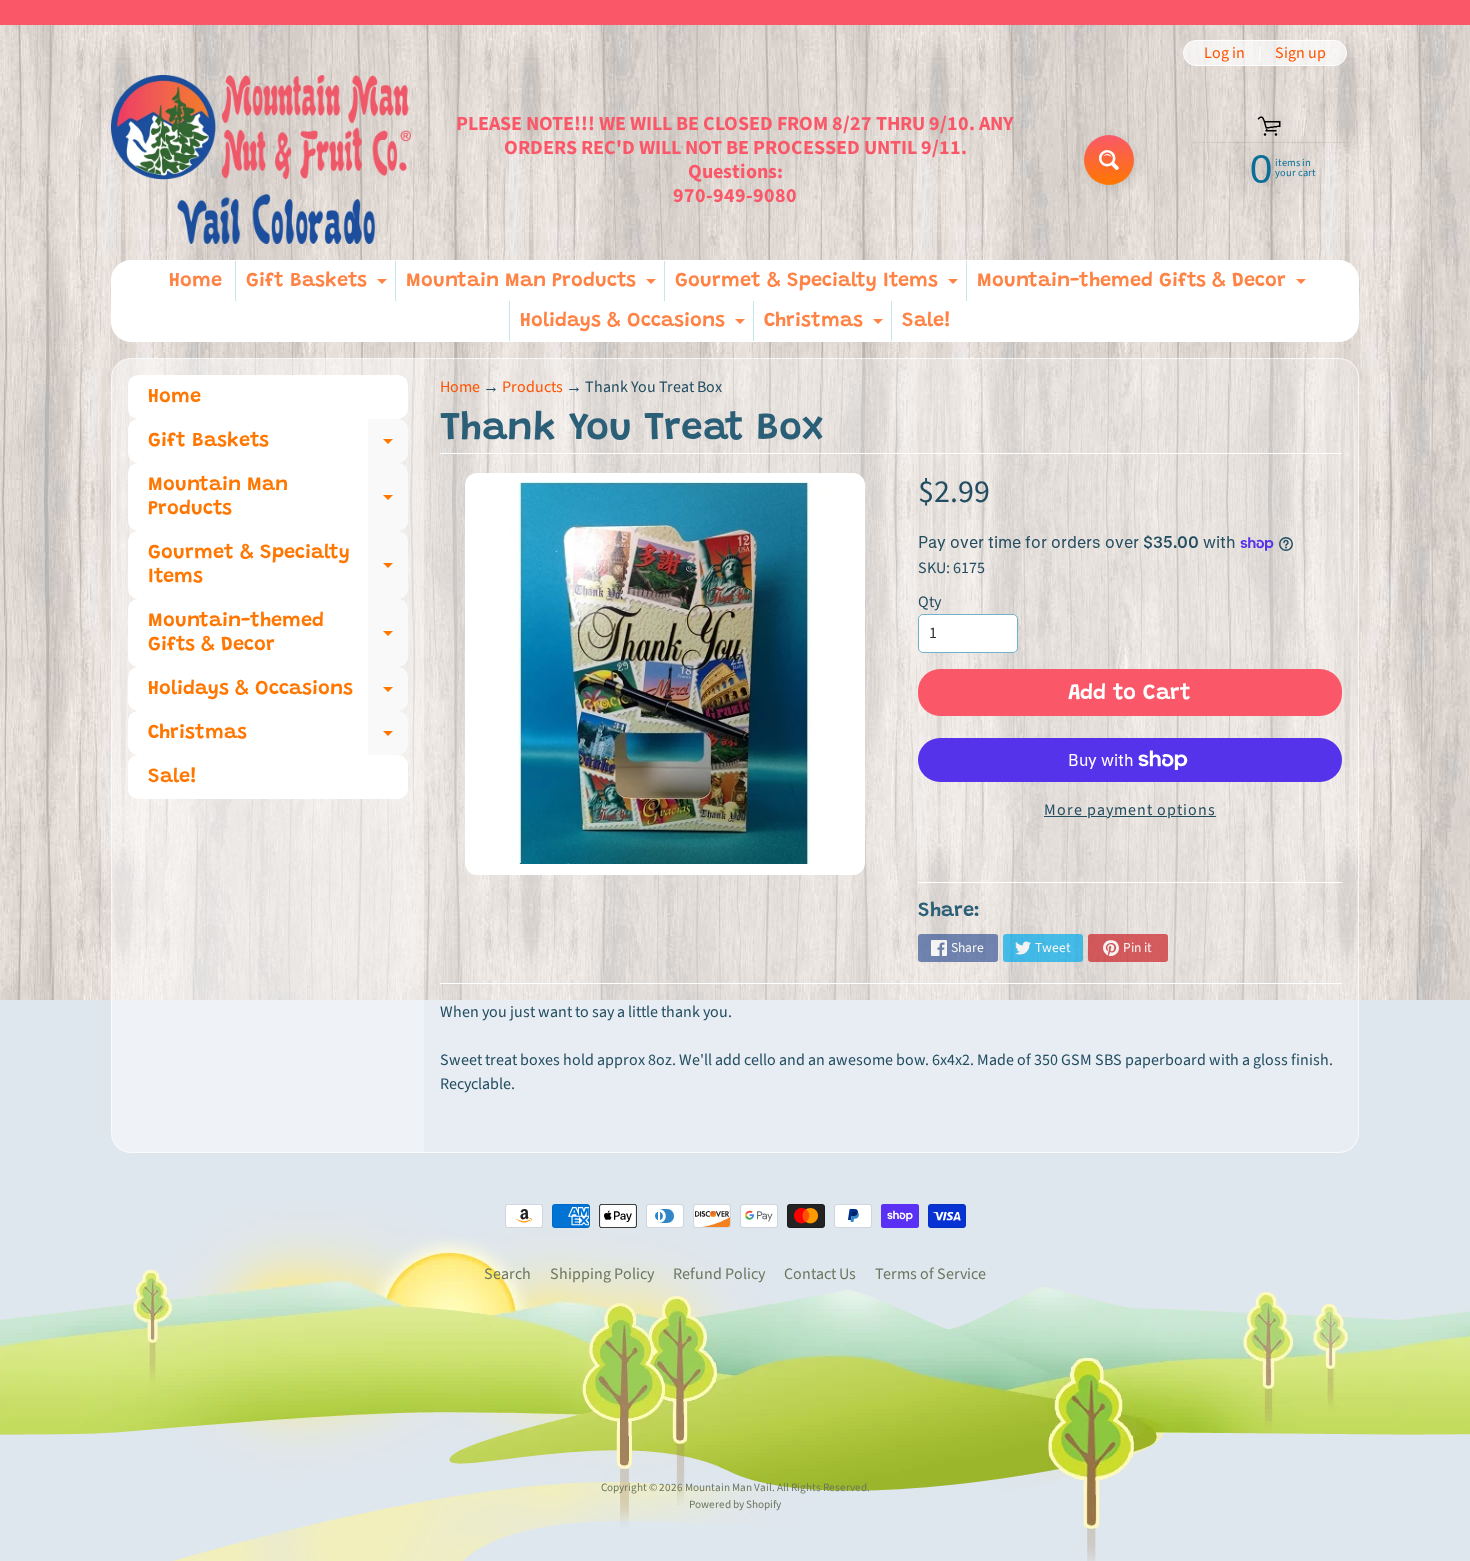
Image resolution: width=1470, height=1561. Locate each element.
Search (507, 1274)
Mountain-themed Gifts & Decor (1144, 286)
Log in (1224, 53)
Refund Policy (719, 1274)
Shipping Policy (602, 1274)
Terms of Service (930, 1274)
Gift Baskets (319, 286)
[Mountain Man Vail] (261, 159)
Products (532, 387)
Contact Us (820, 1274)
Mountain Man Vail (728, 1487)
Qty (929, 602)
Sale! (926, 321)
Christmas (826, 326)
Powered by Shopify (735, 1504)
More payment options (1130, 810)
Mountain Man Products (533, 286)
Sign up (1300, 53)
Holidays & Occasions (635, 326)
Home (195, 281)
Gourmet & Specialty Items (819, 286)
